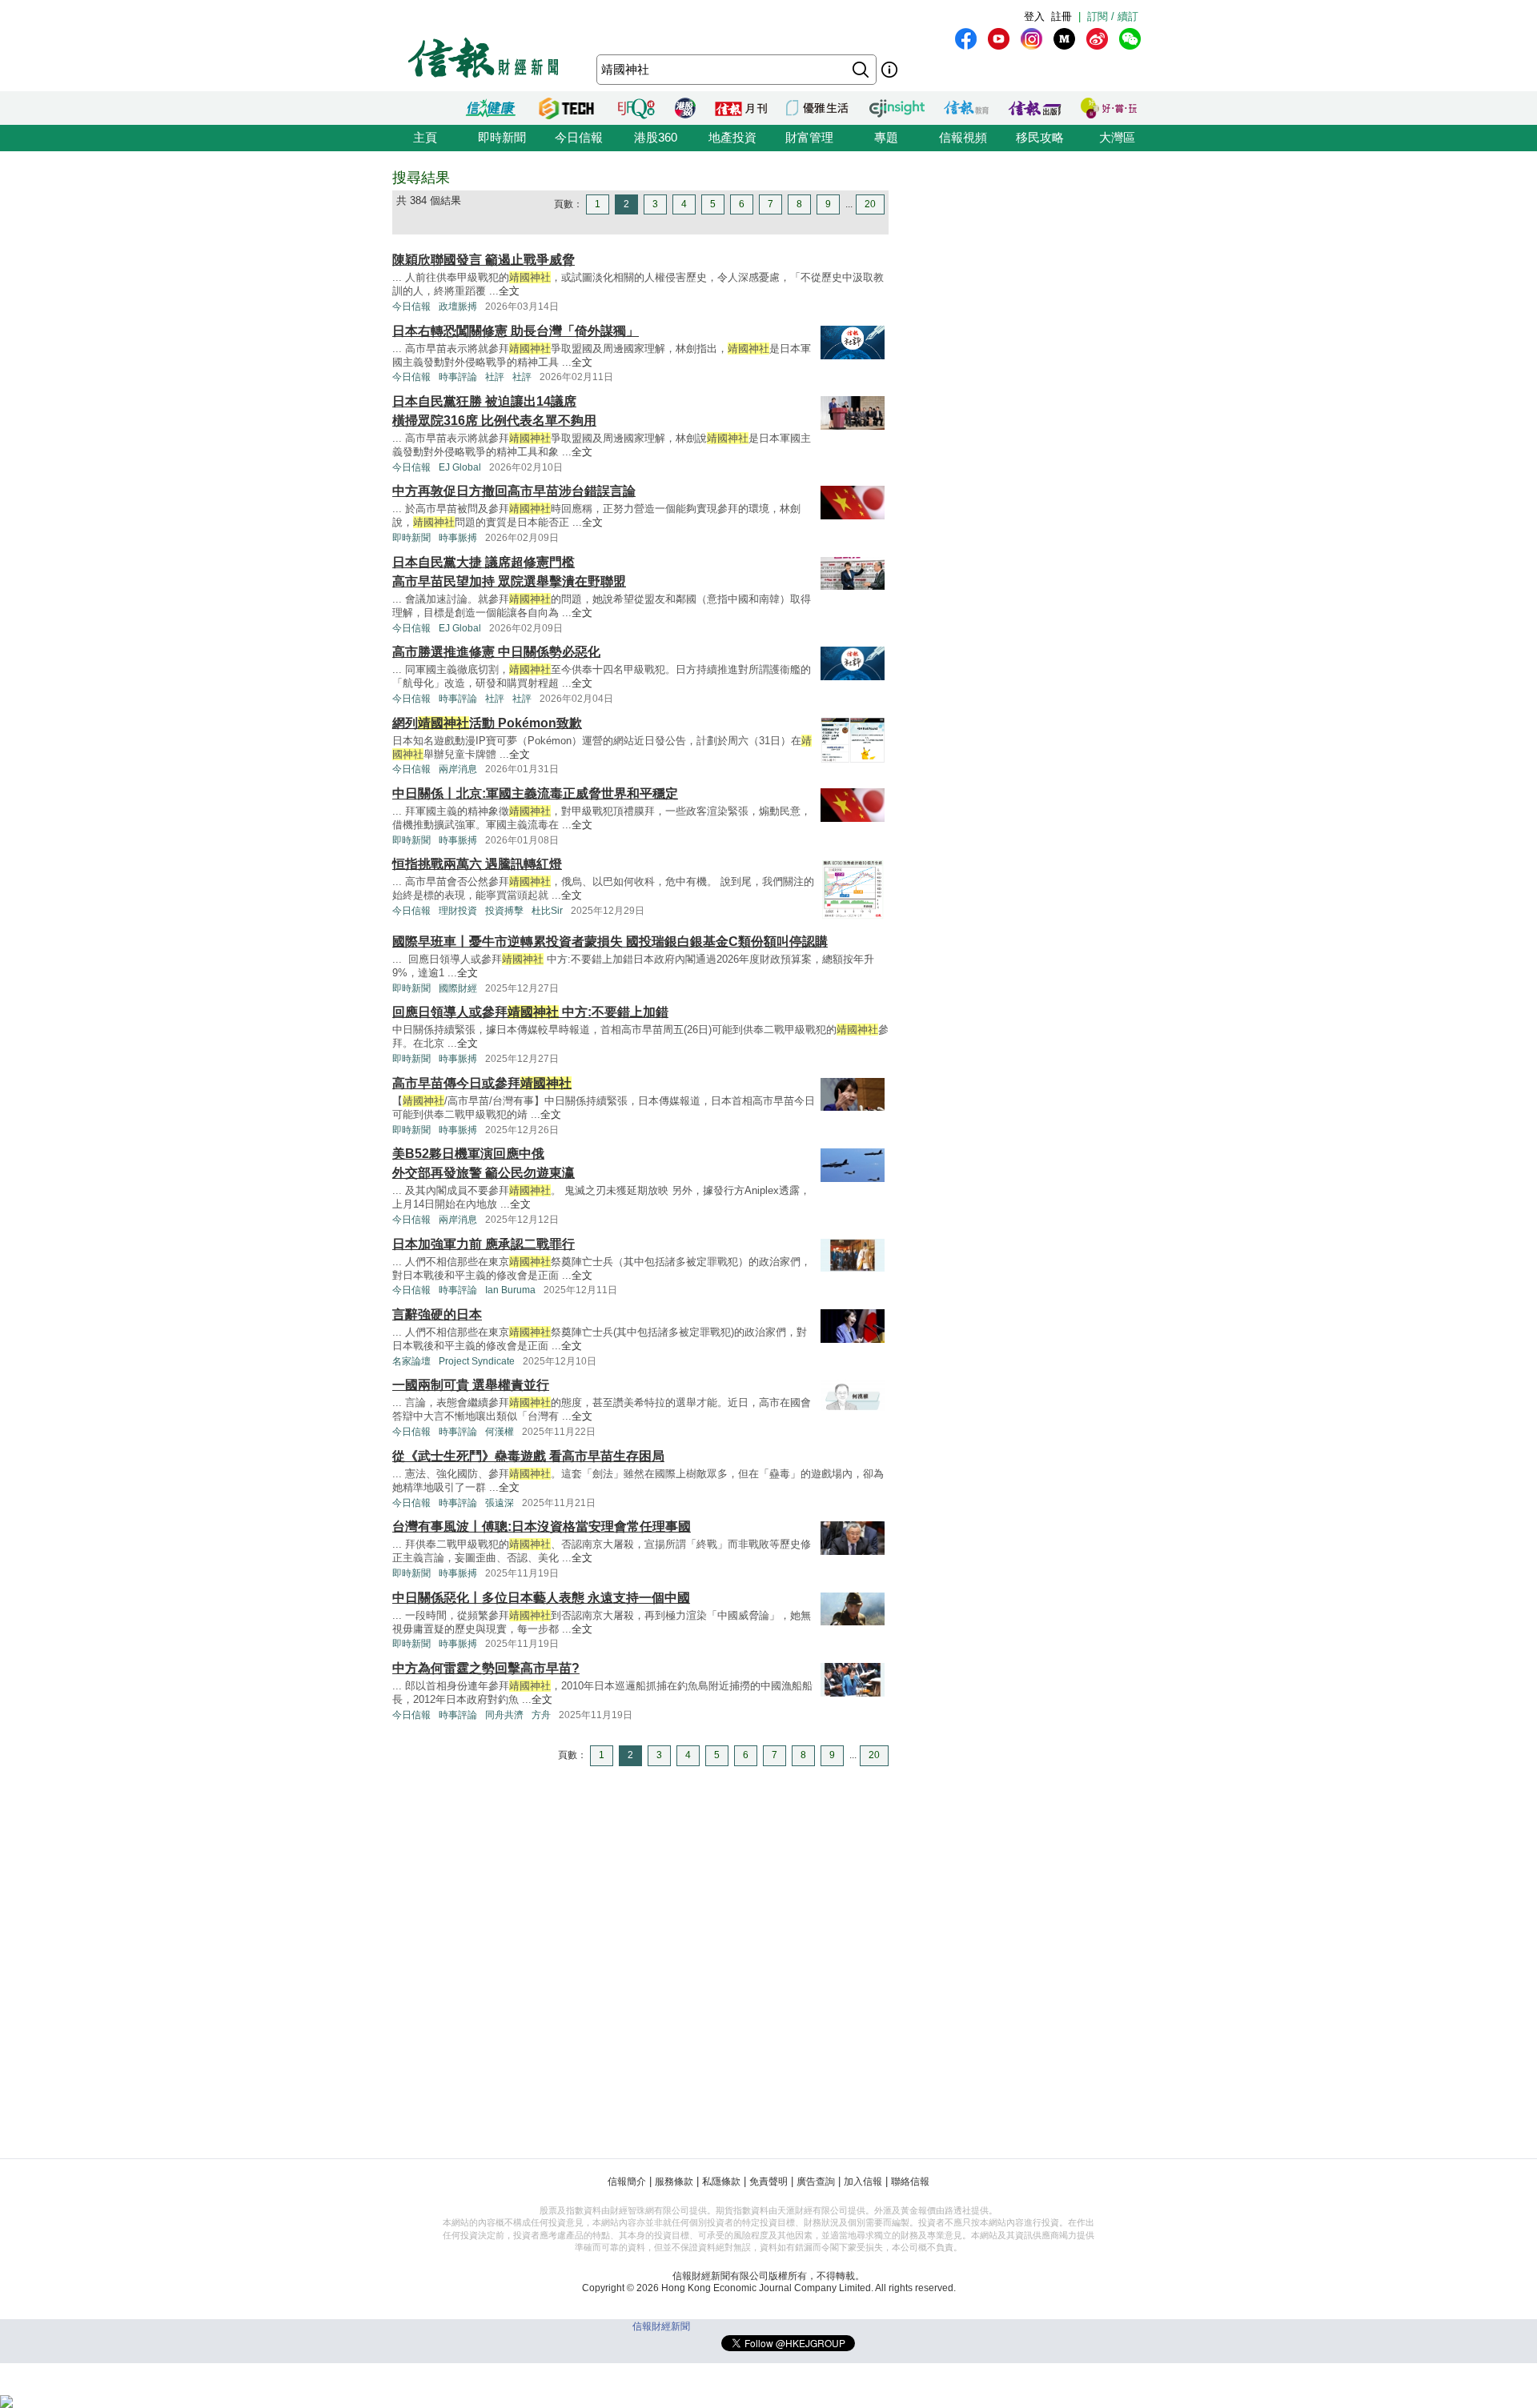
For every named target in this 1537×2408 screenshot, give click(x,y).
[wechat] (1130, 39)
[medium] (1064, 39)
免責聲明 (768, 2182)
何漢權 (500, 1432)
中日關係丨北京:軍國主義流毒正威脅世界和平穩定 (535, 793)
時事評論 (458, 377)
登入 (1034, 16)
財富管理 (809, 137)
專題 (886, 137)
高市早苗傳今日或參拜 (482, 1083)
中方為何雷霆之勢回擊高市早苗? (486, 1668)
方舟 (541, 1715)
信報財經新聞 (661, 2326)
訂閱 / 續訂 (1113, 16)
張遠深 (500, 1503)
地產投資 (732, 137)
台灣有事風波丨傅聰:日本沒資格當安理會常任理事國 (542, 1527)
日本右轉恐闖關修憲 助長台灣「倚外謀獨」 (516, 331)
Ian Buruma (510, 1290)
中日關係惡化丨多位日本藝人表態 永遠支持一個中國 (541, 1598)
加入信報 (863, 2182)
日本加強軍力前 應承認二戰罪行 (484, 1244)
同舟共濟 (504, 1715)
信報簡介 (627, 2182)
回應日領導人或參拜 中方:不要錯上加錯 (530, 1012)
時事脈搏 (458, 538)
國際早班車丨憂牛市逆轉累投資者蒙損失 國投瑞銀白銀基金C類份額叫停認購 (610, 942)
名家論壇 (411, 1361)
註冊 (1061, 16)
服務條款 (674, 2182)
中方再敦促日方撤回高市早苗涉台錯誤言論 (514, 491)
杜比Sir (547, 911)
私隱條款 (721, 2182)
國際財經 (458, 988)
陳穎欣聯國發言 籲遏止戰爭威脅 (484, 260)
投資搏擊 (504, 911)
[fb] (966, 39)
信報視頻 (963, 137)
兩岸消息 (458, 769)
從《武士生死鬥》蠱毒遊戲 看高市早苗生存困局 (528, 1456)
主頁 (425, 137)
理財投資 (458, 911)
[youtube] (999, 39)
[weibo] (1097, 39)
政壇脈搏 (458, 307)
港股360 (656, 137)
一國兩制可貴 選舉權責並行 (471, 1385)
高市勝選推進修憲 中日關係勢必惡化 (496, 652)
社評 (495, 377)
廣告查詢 (816, 2182)
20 (870, 204)
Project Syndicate (477, 1361)
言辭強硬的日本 (437, 1314)
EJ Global (460, 467)
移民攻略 (1040, 137)
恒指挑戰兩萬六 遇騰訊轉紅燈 (477, 864)
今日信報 (579, 137)
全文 (509, 291)
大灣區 (1117, 137)
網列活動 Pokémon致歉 (487, 723)
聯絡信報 (910, 2182)
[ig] (1031, 39)
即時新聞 (502, 137)
